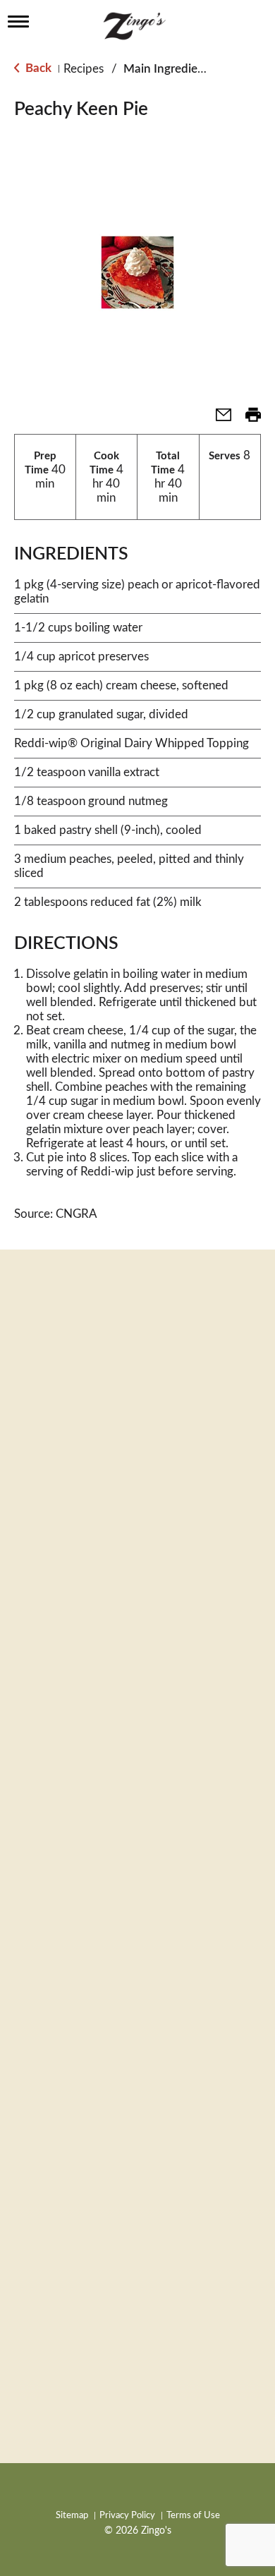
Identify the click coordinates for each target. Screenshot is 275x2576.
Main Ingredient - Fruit (183, 69)
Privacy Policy (127, 2516)
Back (37, 68)
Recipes (84, 69)
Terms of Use (193, 2516)
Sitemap (72, 2516)
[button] (218, 419)
